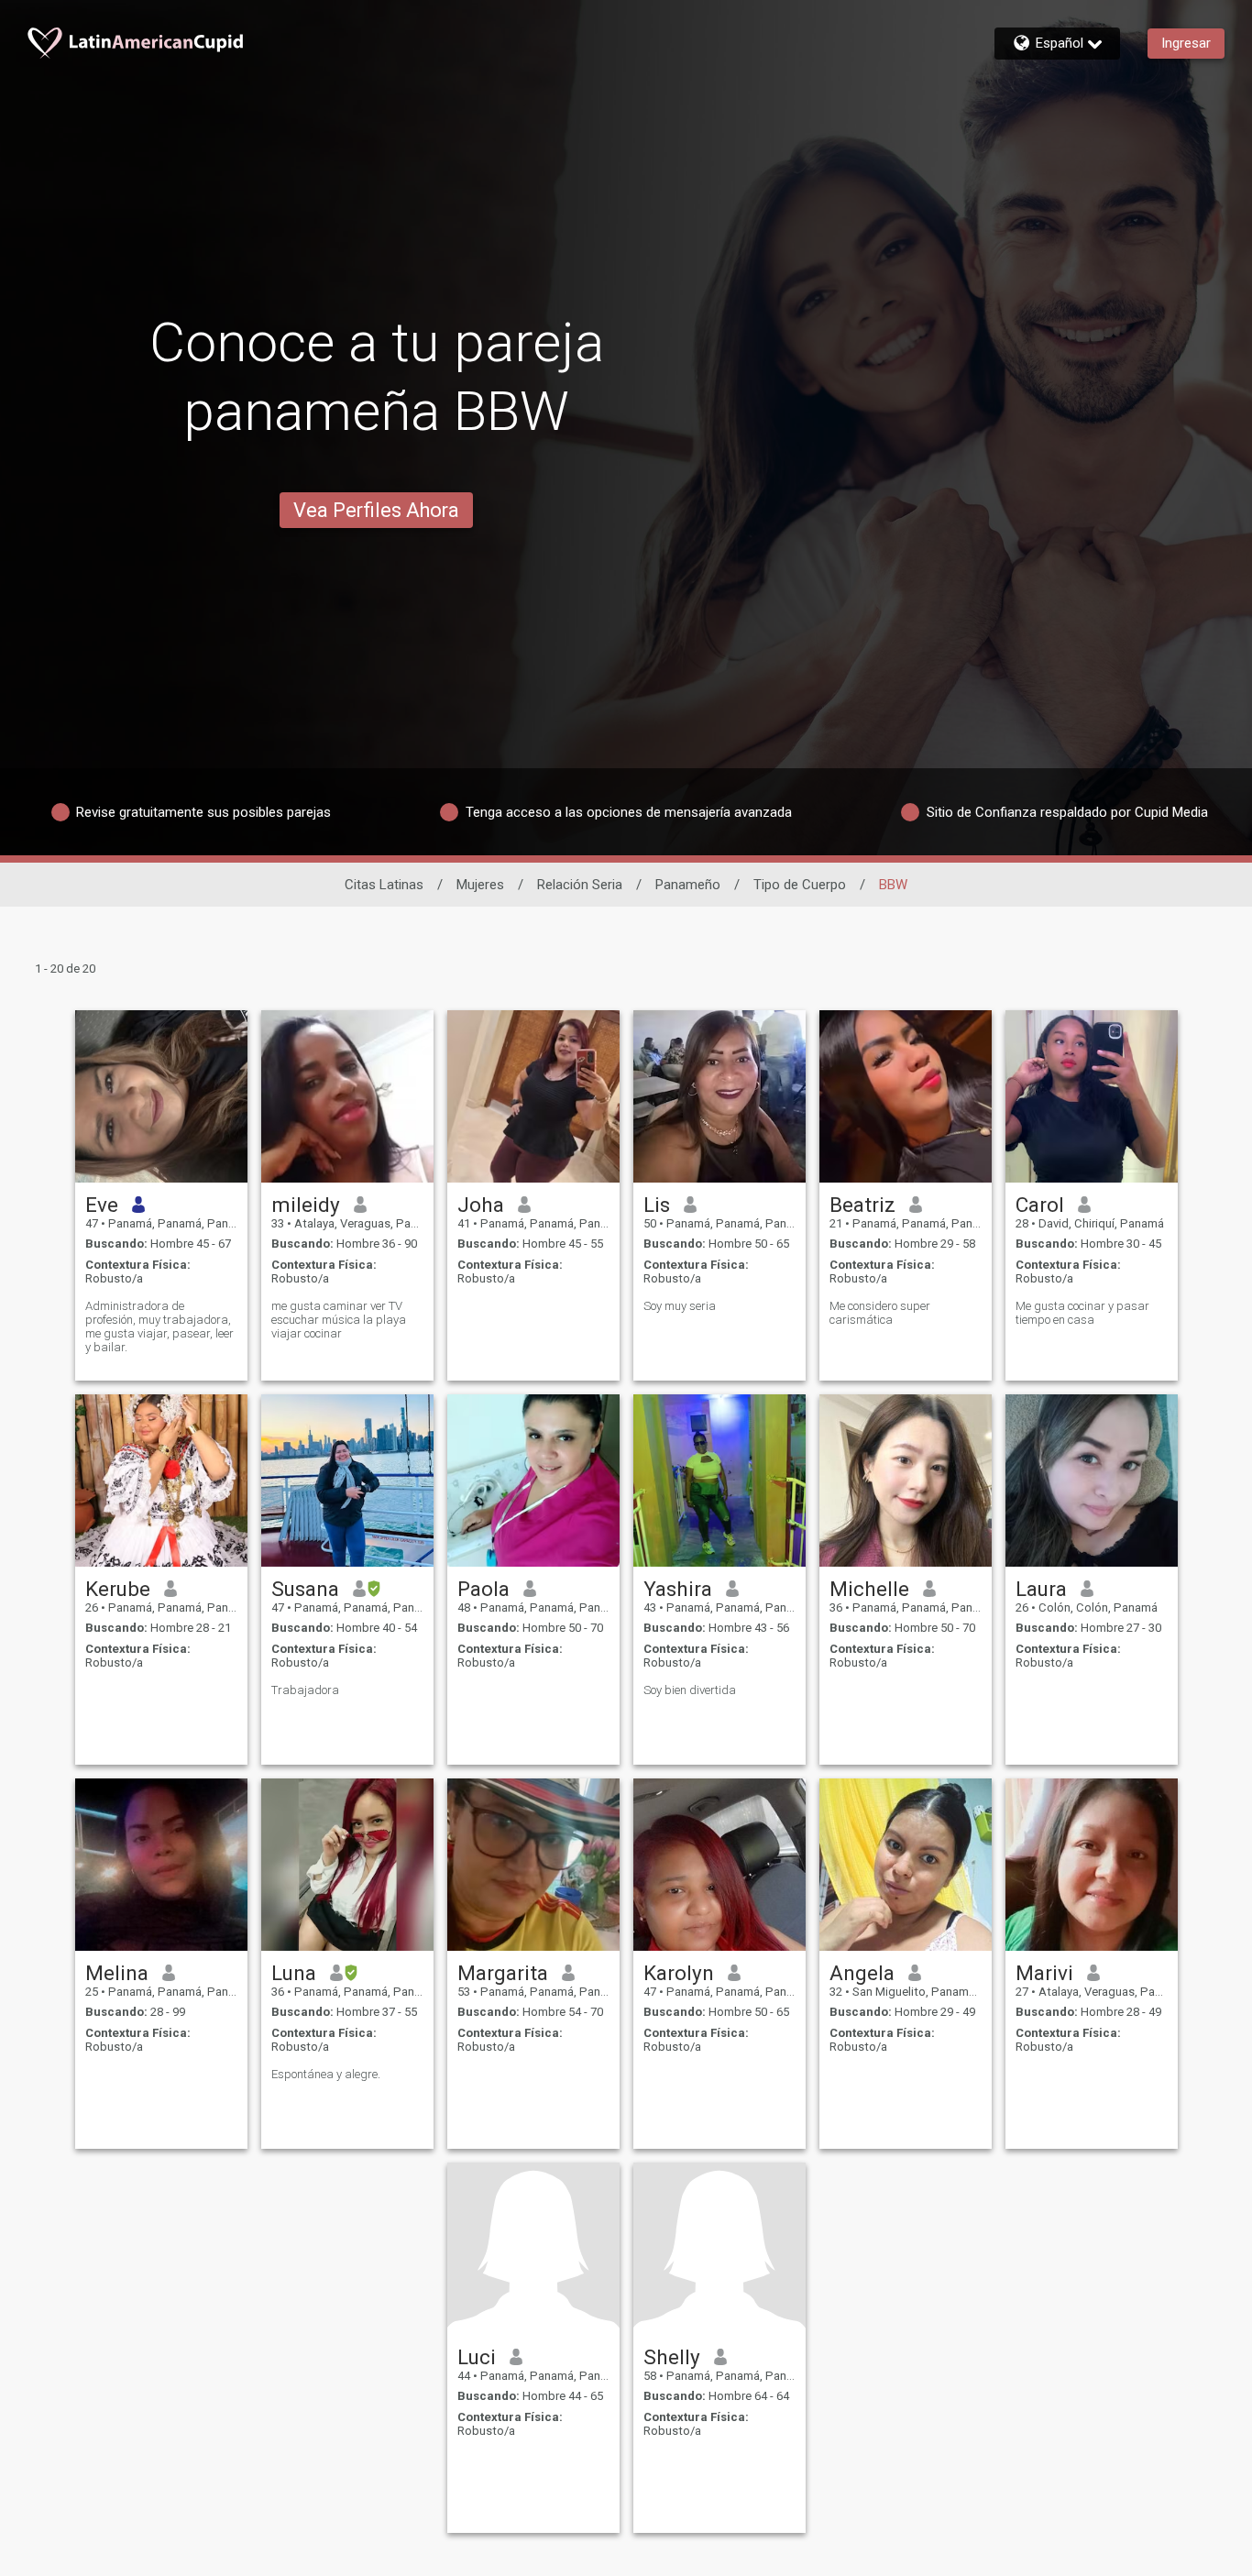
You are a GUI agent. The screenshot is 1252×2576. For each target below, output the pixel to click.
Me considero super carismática (880, 1313)
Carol (1040, 1205)
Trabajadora (305, 1690)
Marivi (1044, 1973)
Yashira (678, 1589)
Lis (657, 1205)
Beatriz (862, 1205)
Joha (481, 1205)
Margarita (503, 1973)
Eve (102, 1205)
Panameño (688, 885)
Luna (294, 1973)
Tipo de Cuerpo (800, 885)
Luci (477, 2357)
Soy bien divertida (690, 1690)
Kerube (118, 1589)
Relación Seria (580, 885)
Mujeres (480, 885)
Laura (1041, 1589)
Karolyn (679, 1973)
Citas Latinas (384, 885)
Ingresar (1186, 43)
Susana (305, 1589)
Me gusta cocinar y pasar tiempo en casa (1082, 1313)
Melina (117, 1973)
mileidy (306, 1205)
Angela (862, 1973)
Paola (483, 1589)
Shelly (672, 2357)
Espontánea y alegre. (326, 2074)
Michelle (869, 1589)
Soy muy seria (680, 1306)
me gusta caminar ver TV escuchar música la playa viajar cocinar (339, 1320)
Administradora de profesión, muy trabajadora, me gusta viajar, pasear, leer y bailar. (159, 1327)
